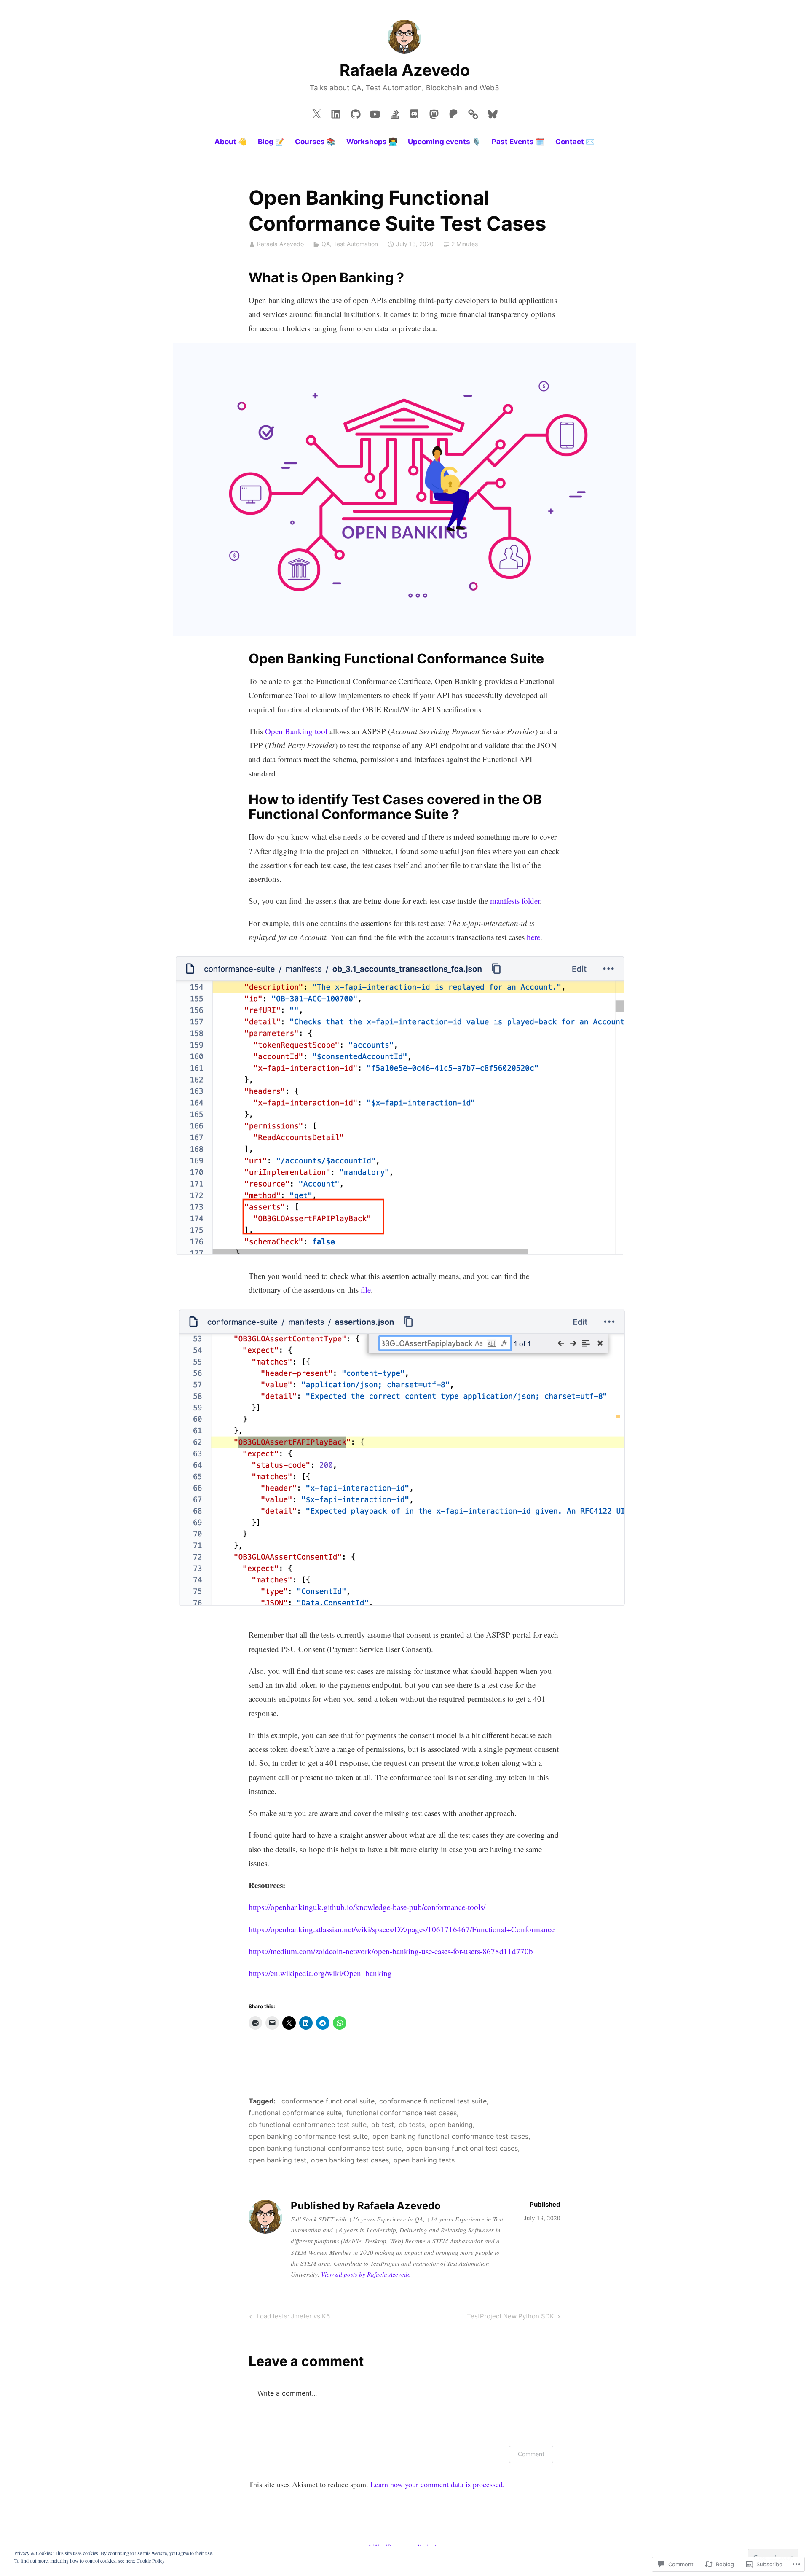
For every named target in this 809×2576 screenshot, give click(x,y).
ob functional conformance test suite (308, 2125)
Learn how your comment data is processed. (438, 2484)
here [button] (533, 937)
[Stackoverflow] (395, 112)
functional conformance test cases (402, 2113)
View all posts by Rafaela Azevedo (366, 2274)
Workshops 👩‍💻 (372, 142)
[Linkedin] (336, 112)
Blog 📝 (271, 142)
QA (326, 244)
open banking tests (424, 2160)
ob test (383, 2125)
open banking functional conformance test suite (325, 2148)
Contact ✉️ (575, 142)
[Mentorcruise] (473, 112)
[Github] (356, 112)
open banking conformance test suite (308, 2136)
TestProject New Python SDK (510, 2318)
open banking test (277, 2160)
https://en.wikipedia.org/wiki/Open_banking (320, 1973)
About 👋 (231, 142)
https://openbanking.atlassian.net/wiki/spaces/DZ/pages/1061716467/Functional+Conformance (402, 1929)
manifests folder (515, 901)
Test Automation (356, 244)
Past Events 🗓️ (518, 142)
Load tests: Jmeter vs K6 (289, 2318)
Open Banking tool (296, 731)
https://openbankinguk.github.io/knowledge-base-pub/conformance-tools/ (367, 1907)
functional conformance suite (295, 2113)
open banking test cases (350, 2160)
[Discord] (414, 112)
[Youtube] (375, 112)
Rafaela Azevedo (405, 70)
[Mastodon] (434, 112)
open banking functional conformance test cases (450, 2136)
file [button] (366, 1290)
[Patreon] (453, 112)
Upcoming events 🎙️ (444, 142)
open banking (451, 2125)
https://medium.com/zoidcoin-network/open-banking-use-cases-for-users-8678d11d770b (391, 1951)
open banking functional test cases (462, 2148)
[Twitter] (316, 112)
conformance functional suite (328, 2101)
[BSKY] (493, 112)
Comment (531, 2454)
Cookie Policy (151, 2560)
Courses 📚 (315, 142)
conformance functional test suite (433, 2101)
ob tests (412, 2125)
